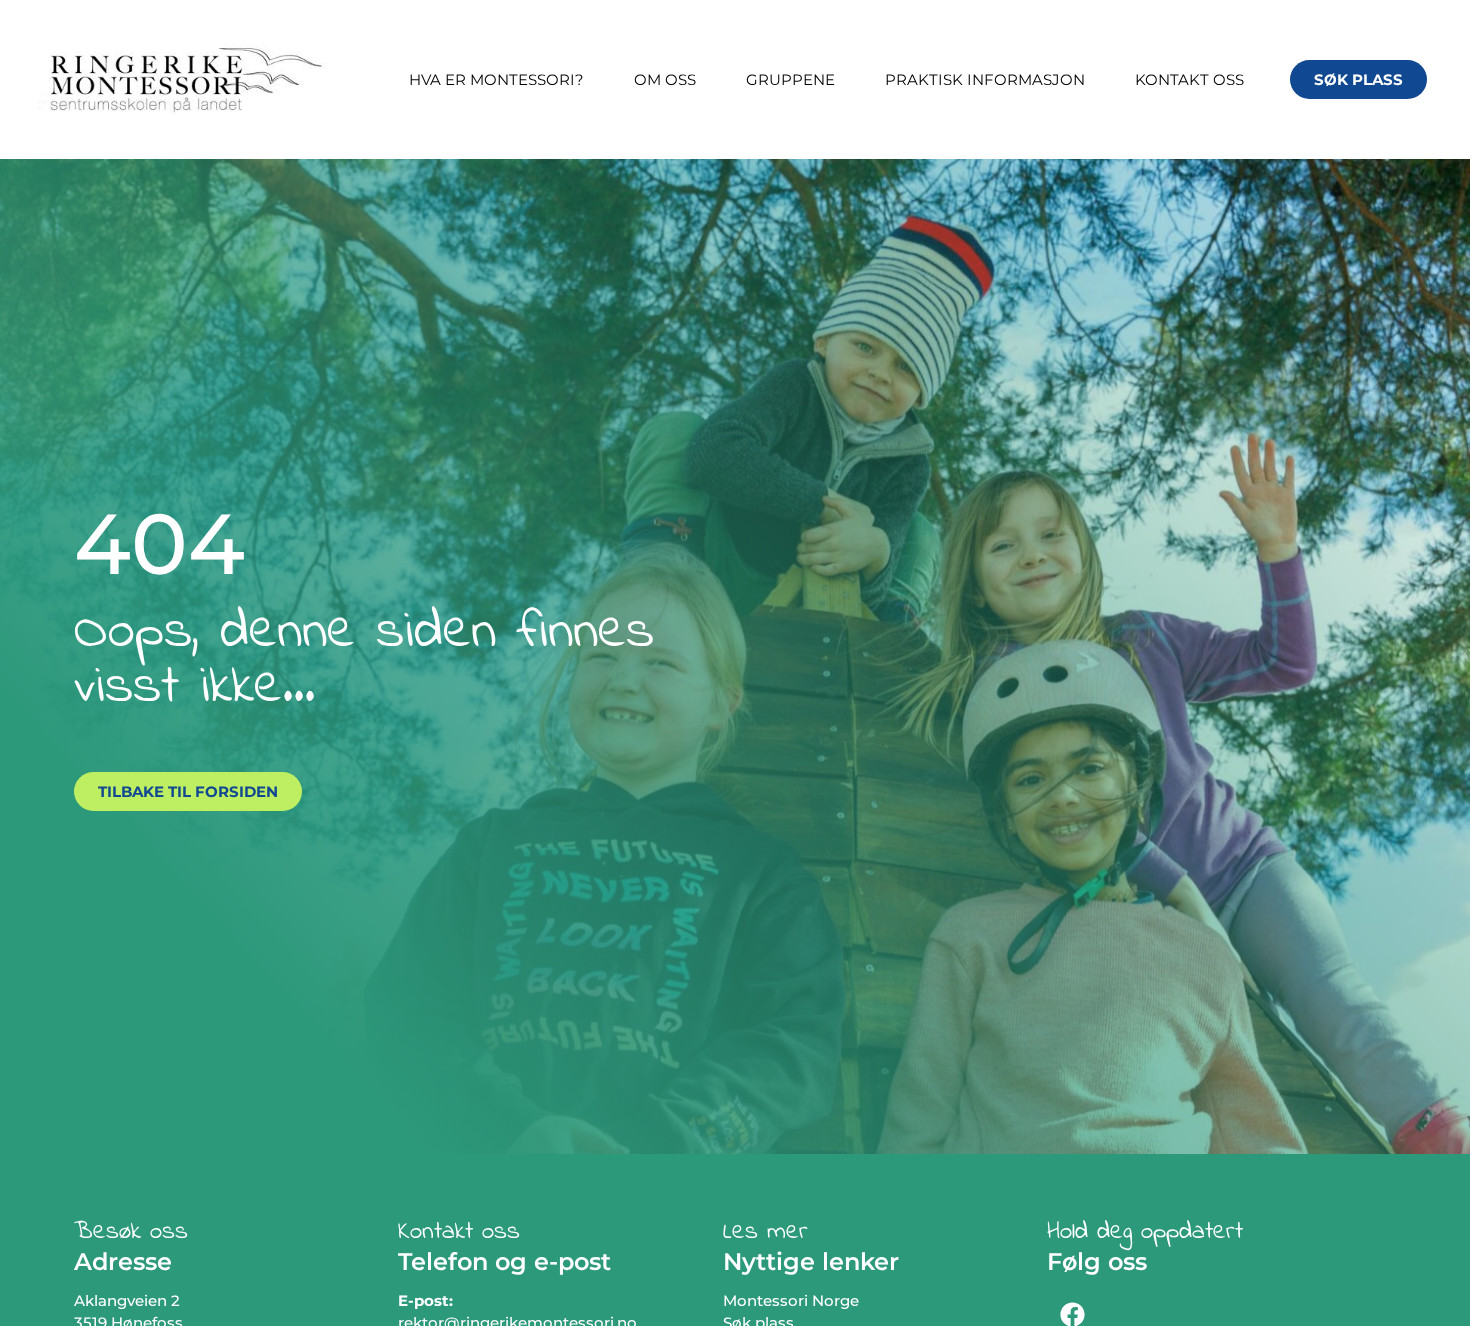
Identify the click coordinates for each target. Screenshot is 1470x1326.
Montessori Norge (791, 1300)
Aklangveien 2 (127, 1300)
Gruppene (790, 79)
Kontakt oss (1189, 79)
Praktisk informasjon (985, 79)
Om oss (665, 79)
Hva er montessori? (496, 79)
